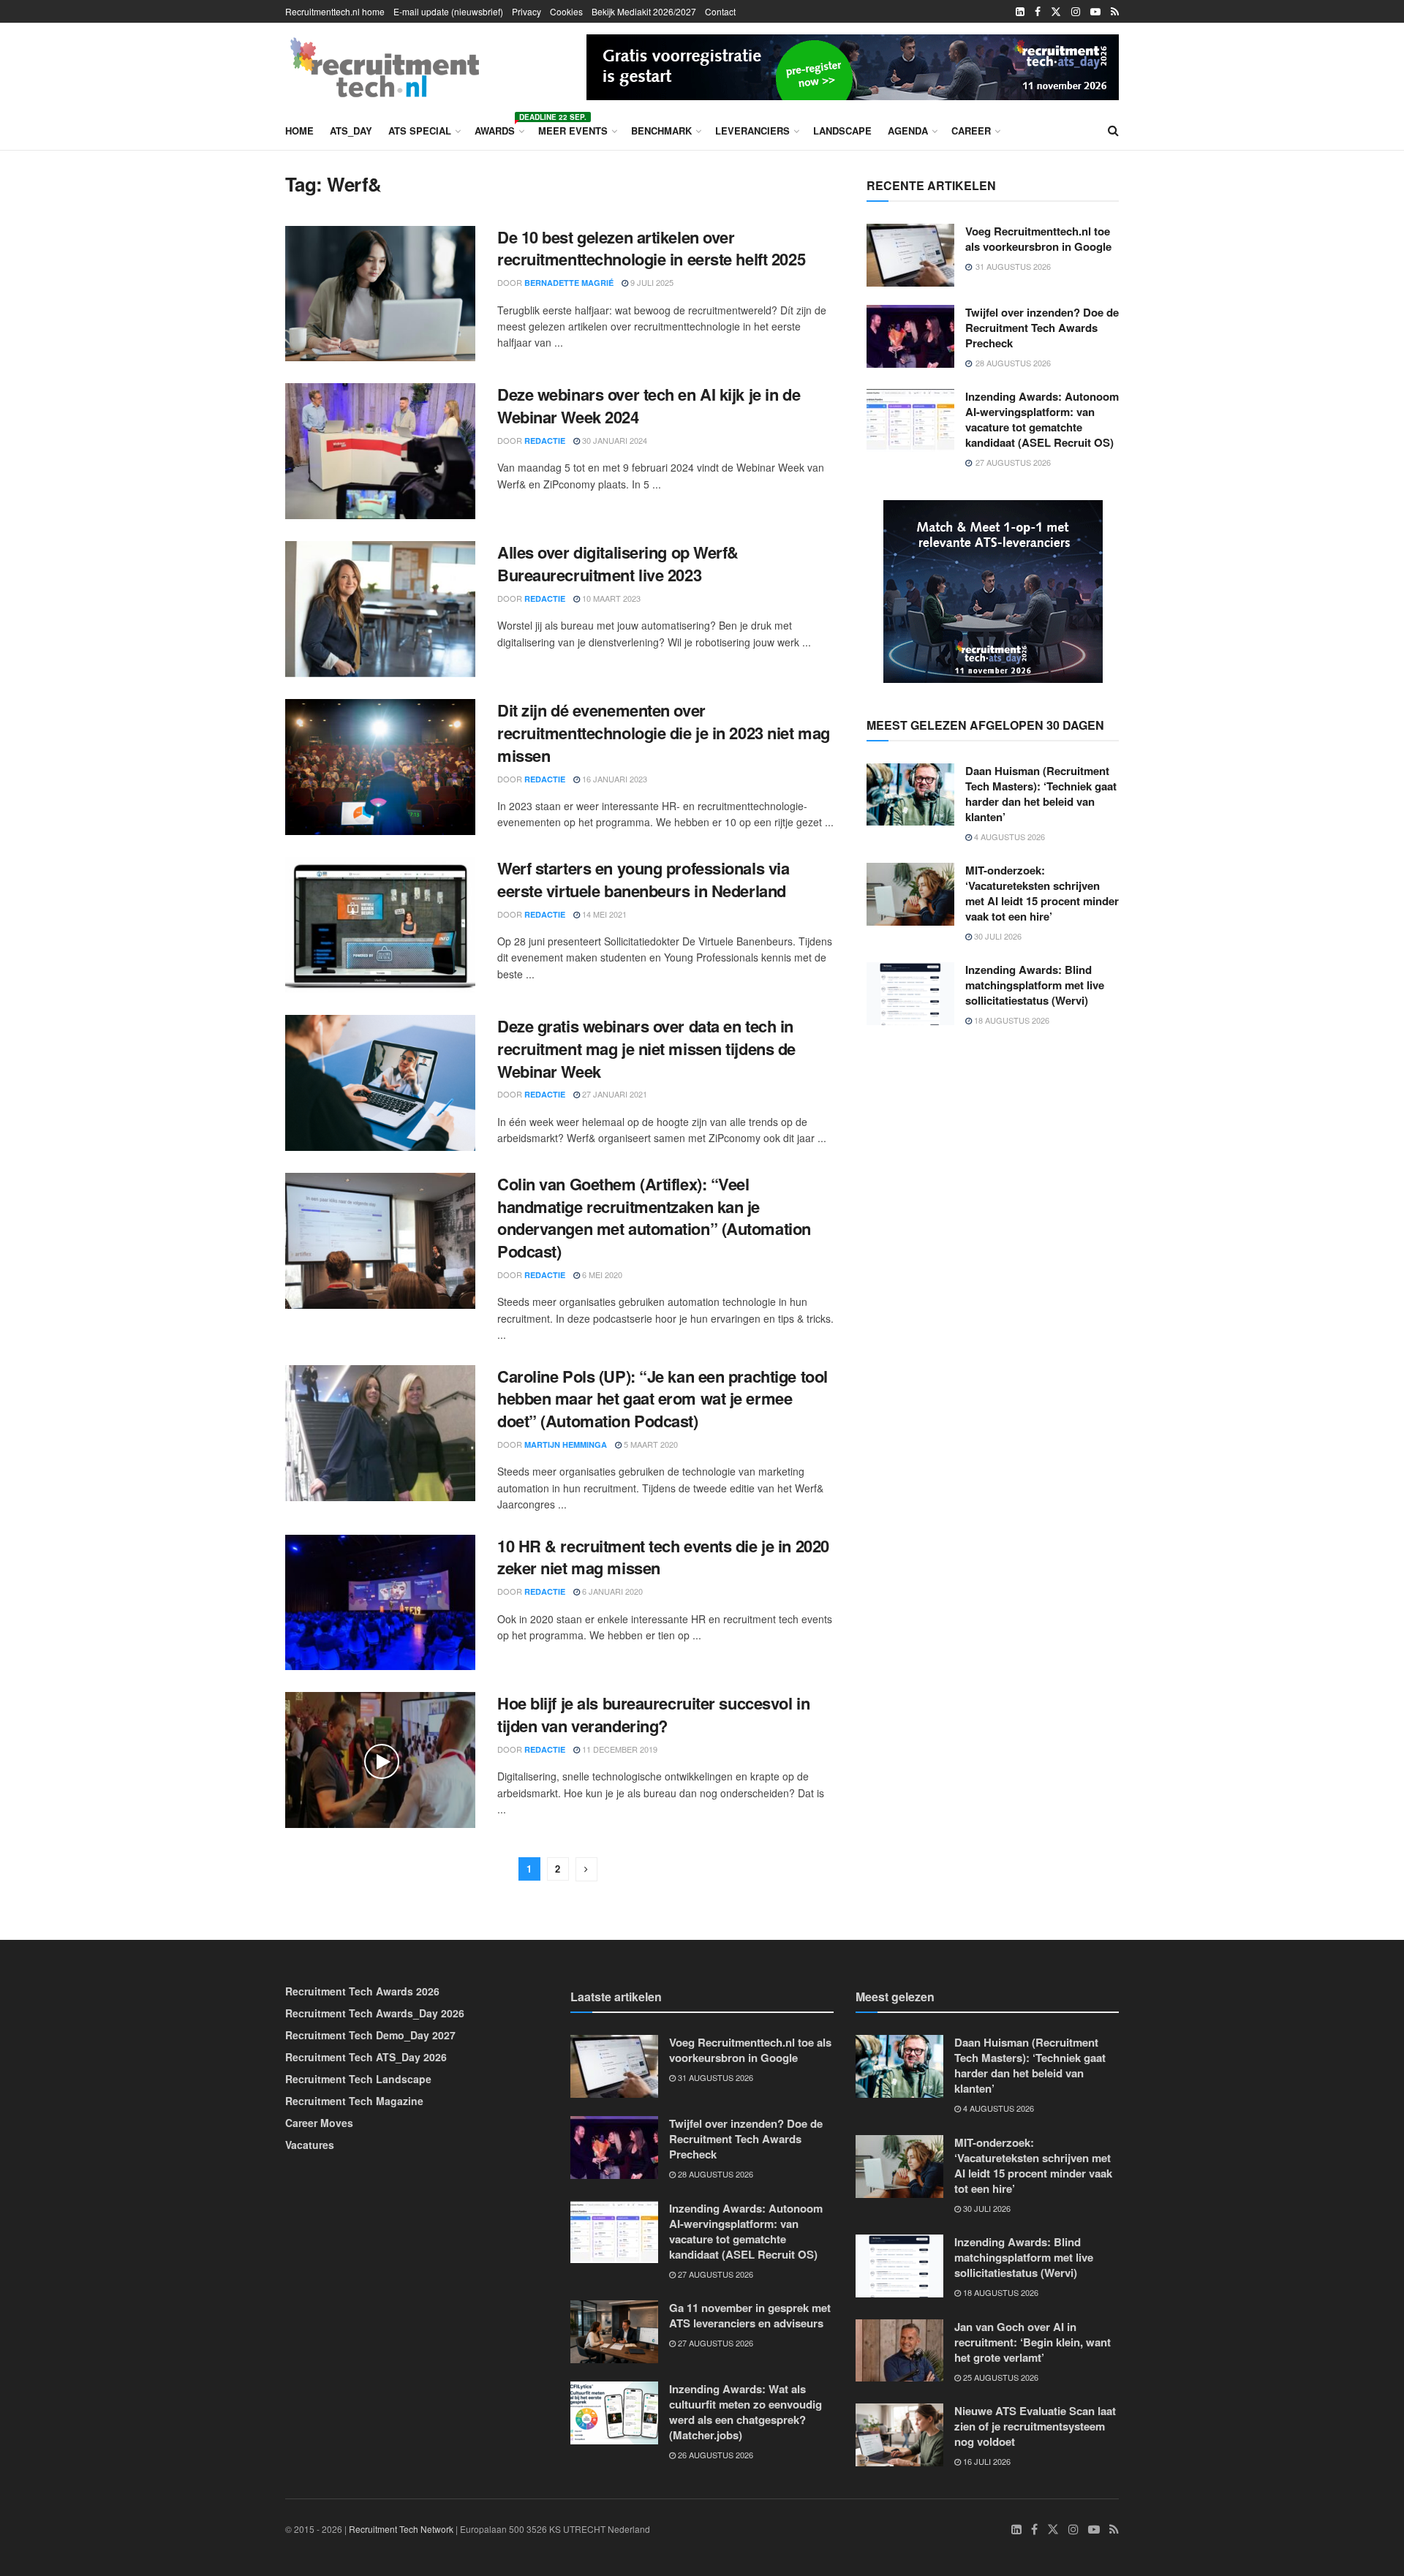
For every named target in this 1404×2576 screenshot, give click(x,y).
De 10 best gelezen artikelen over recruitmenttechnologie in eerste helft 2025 (651, 248)
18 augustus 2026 (1011, 1020)
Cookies (566, 11)
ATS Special (420, 131)
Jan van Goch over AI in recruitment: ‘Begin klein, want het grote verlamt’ (1033, 2342)
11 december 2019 (619, 1749)
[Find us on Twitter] (1056, 12)
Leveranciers (752, 131)
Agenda (908, 131)
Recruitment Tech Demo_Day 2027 (370, 2035)
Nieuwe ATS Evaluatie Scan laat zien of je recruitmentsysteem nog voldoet (1035, 2426)
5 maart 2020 (650, 1444)
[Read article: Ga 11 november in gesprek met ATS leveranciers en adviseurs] (614, 2332)
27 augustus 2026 (714, 2274)
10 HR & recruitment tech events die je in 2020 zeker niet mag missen (663, 1557)
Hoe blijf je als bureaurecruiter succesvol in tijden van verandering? (653, 1714)
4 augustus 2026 (1008, 836)
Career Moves (319, 2123)
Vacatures (310, 2145)
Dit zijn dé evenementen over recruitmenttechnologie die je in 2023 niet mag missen (664, 733)
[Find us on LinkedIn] (1020, 12)
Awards (498, 128)
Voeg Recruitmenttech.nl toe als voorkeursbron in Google (1038, 239)
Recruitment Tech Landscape (358, 2079)
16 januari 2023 (614, 779)
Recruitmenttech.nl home (335, 11)
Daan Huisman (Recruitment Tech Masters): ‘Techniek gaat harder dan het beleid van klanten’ (1041, 794)
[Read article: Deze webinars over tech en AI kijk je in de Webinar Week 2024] (380, 451)
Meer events (573, 131)
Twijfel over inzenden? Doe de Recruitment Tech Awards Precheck (1042, 328)
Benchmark (661, 131)
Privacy (526, 11)
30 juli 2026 (997, 936)
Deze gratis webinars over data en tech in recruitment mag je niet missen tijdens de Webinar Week (646, 1049)
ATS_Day (351, 131)
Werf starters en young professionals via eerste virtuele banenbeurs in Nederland (643, 879)
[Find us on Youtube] (1095, 12)
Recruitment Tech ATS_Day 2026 (366, 2057)
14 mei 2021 (603, 914)
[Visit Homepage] (385, 67)
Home (299, 131)
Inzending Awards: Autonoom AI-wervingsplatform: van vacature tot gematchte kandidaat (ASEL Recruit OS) (1042, 419)
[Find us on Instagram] (1076, 12)
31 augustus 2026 (714, 2077)
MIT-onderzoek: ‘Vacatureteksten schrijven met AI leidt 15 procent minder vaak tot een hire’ (1042, 893)
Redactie (545, 441)
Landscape (842, 131)
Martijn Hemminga (566, 1444)
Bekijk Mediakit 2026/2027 (644, 11)
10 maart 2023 (610, 598)
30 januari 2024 (614, 440)
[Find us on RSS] (1115, 12)
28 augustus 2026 (714, 2174)
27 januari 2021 (614, 1094)
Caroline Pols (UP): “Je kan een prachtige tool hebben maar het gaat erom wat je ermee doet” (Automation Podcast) (663, 1399)
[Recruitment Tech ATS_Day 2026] (853, 65)
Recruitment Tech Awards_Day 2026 (375, 2013)
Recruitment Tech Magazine (354, 2101)
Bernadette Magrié (569, 283)
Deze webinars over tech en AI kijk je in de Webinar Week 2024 (649, 405)
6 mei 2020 (601, 1274)
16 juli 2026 (986, 2461)
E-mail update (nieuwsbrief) (448, 11)
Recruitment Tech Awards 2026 (362, 1991)
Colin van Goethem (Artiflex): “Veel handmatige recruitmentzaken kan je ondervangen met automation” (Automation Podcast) (654, 1217)
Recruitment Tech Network (401, 2529)
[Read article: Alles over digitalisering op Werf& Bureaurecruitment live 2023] (380, 609)
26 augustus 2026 (714, 2455)
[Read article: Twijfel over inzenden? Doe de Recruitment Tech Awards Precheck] (910, 336)
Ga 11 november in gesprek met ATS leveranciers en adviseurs (750, 2315)
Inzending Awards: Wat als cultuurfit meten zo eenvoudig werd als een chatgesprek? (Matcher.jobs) (746, 2412)
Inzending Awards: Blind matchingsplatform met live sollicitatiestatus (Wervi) (1035, 985)
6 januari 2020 (611, 1591)
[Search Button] (1113, 130)
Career (971, 131)
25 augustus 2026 (1000, 2377)
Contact (720, 11)
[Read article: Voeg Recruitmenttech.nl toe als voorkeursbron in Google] (910, 255)
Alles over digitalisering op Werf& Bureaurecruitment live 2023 (618, 563)
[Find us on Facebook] (1038, 12)
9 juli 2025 (651, 282)
